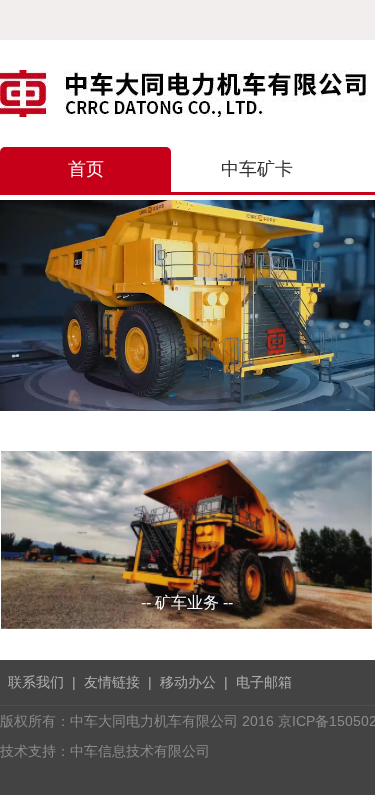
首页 (86, 169)
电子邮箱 (264, 682)
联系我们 (36, 682)
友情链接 (112, 682)
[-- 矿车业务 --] (187, 539)
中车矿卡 (257, 169)
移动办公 (188, 682)
